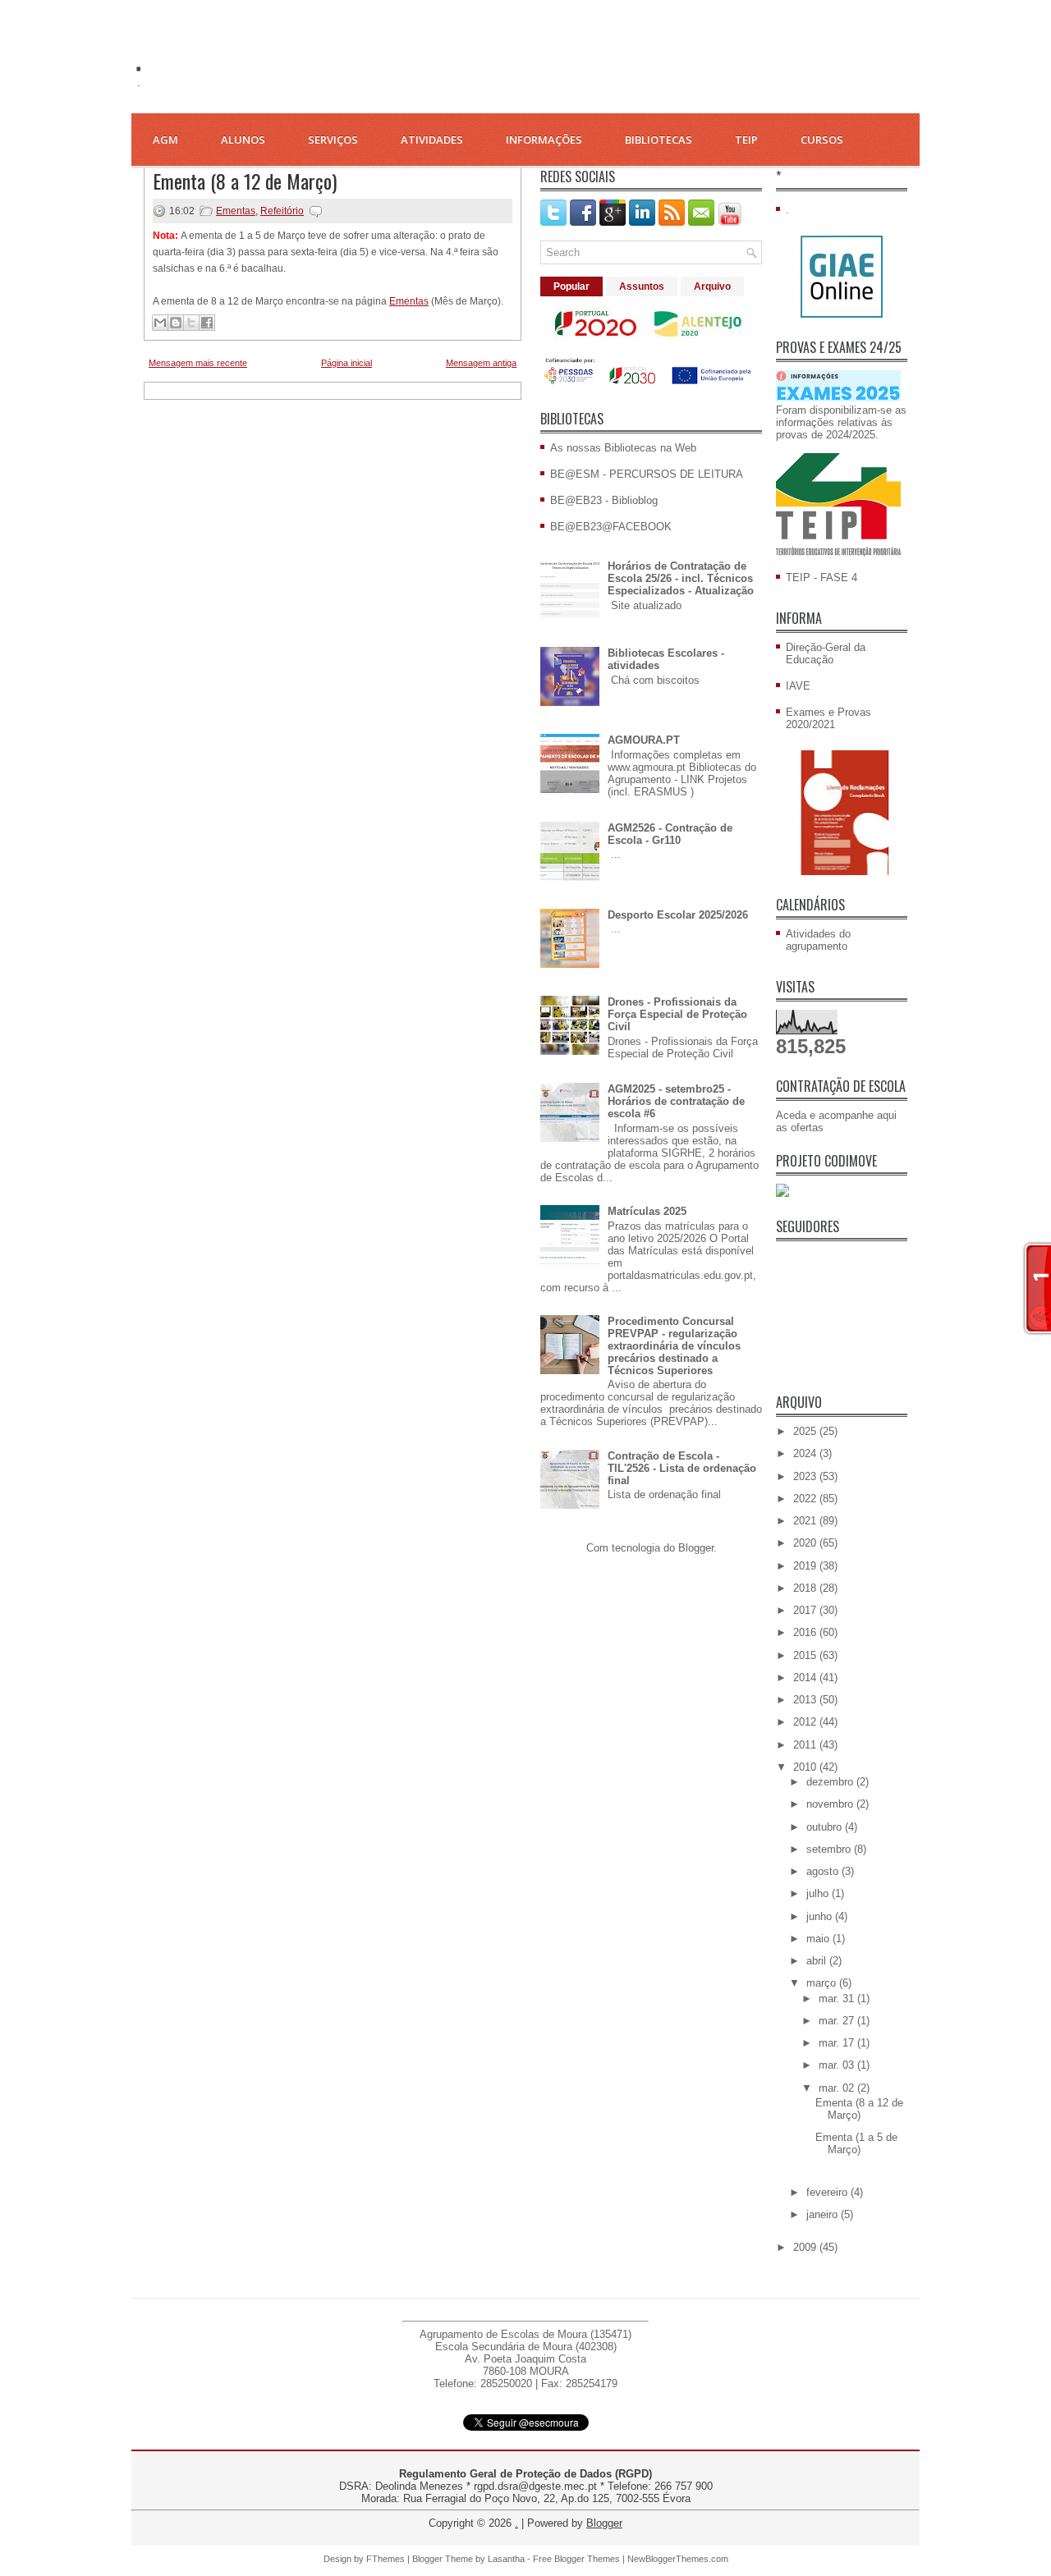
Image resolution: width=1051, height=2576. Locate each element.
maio (819, 1939)
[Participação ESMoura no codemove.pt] (783, 1193)
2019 (806, 1566)
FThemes (386, 2559)
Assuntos (642, 286)
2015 (806, 1655)
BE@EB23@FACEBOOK (611, 527)
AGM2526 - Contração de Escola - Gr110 (670, 834)
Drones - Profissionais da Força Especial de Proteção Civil (677, 1014)
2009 (806, 2247)
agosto (824, 1871)
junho (821, 1916)
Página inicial (347, 363)
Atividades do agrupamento (818, 940)
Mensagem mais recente (198, 363)
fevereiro (828, 2192)
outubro (826, 1827)
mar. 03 (838, 2065)
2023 (806, 1476)
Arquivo (712, 286)
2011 (806, 1745)
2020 (806, 1543)
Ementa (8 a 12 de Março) (245, 181)
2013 (806, 1700)
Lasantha (506, 2559)
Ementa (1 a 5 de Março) (856, 2143)
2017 (806, 1610)
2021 (806, 1521)
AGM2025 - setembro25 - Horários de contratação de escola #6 (676, 1101)
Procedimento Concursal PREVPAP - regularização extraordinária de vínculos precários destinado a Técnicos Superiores (674, 1346)
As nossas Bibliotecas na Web (623, 448)
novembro (831, 1804)
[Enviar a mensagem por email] (160, 323)
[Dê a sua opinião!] (176, 323)
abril (818, 1961)
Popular (571, 286)
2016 (806, 1632)
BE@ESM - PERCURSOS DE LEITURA (647, 474)
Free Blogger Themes (576, 2559)
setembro (830, 1849)
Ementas (236, 211)
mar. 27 (838, 2021)
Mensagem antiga (481, 363)
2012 (806, 1722)
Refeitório (282, 211)
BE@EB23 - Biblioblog (604, 500)
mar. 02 (838, 2088)
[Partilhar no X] (191, 323)
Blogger (696, 1548)
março (823, 1983)
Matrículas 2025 (647, 1211)
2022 (806, 1499)
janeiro (824, 2214)
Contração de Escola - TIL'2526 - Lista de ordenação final (682, 1468)
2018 (806, 1588)
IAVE (798, 686)
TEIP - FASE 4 (822, 578)
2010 (806, 1767)
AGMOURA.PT (644, 740)
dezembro (831, 1782)
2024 (806, 1453)
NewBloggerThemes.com (678, 2559)
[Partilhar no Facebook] (207, 323)
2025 (806, 1431)
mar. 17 (838, 2043)
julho (819, 1893)
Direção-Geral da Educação (826, 653)
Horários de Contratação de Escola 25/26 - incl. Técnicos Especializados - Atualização (681, 578)
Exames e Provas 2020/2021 (828, 718)
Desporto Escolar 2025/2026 (678, 915)
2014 (806, 1678)
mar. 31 (838, 1998)
